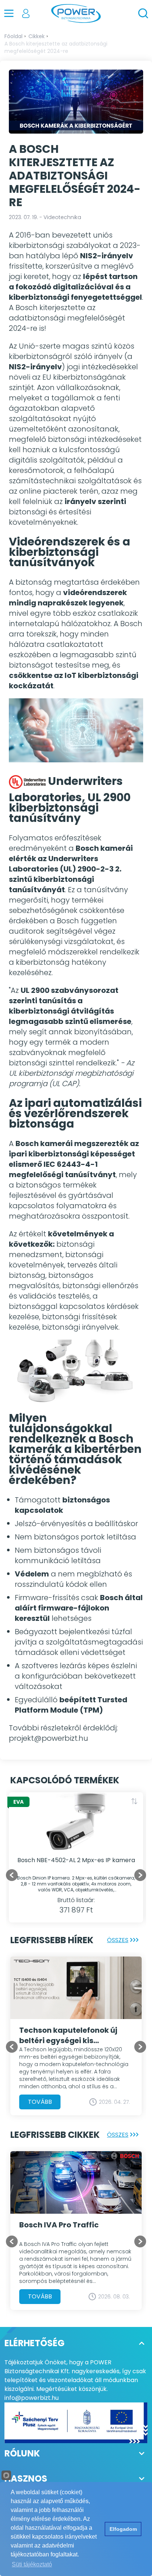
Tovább (40, 2102)
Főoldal (13, 36)
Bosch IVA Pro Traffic (59, 2225)
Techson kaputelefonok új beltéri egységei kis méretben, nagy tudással (68, 2035)
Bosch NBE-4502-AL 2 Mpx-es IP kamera (76, 1860)
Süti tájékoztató (32, 2564)
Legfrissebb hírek (52, 1940)
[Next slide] (140, 1875)
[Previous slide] (12, 2047)
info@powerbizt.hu (32, 2398)
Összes (118, 1940)
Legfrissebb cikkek (55, 2135)
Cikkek (37, 36)
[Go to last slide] (12, 1875)
